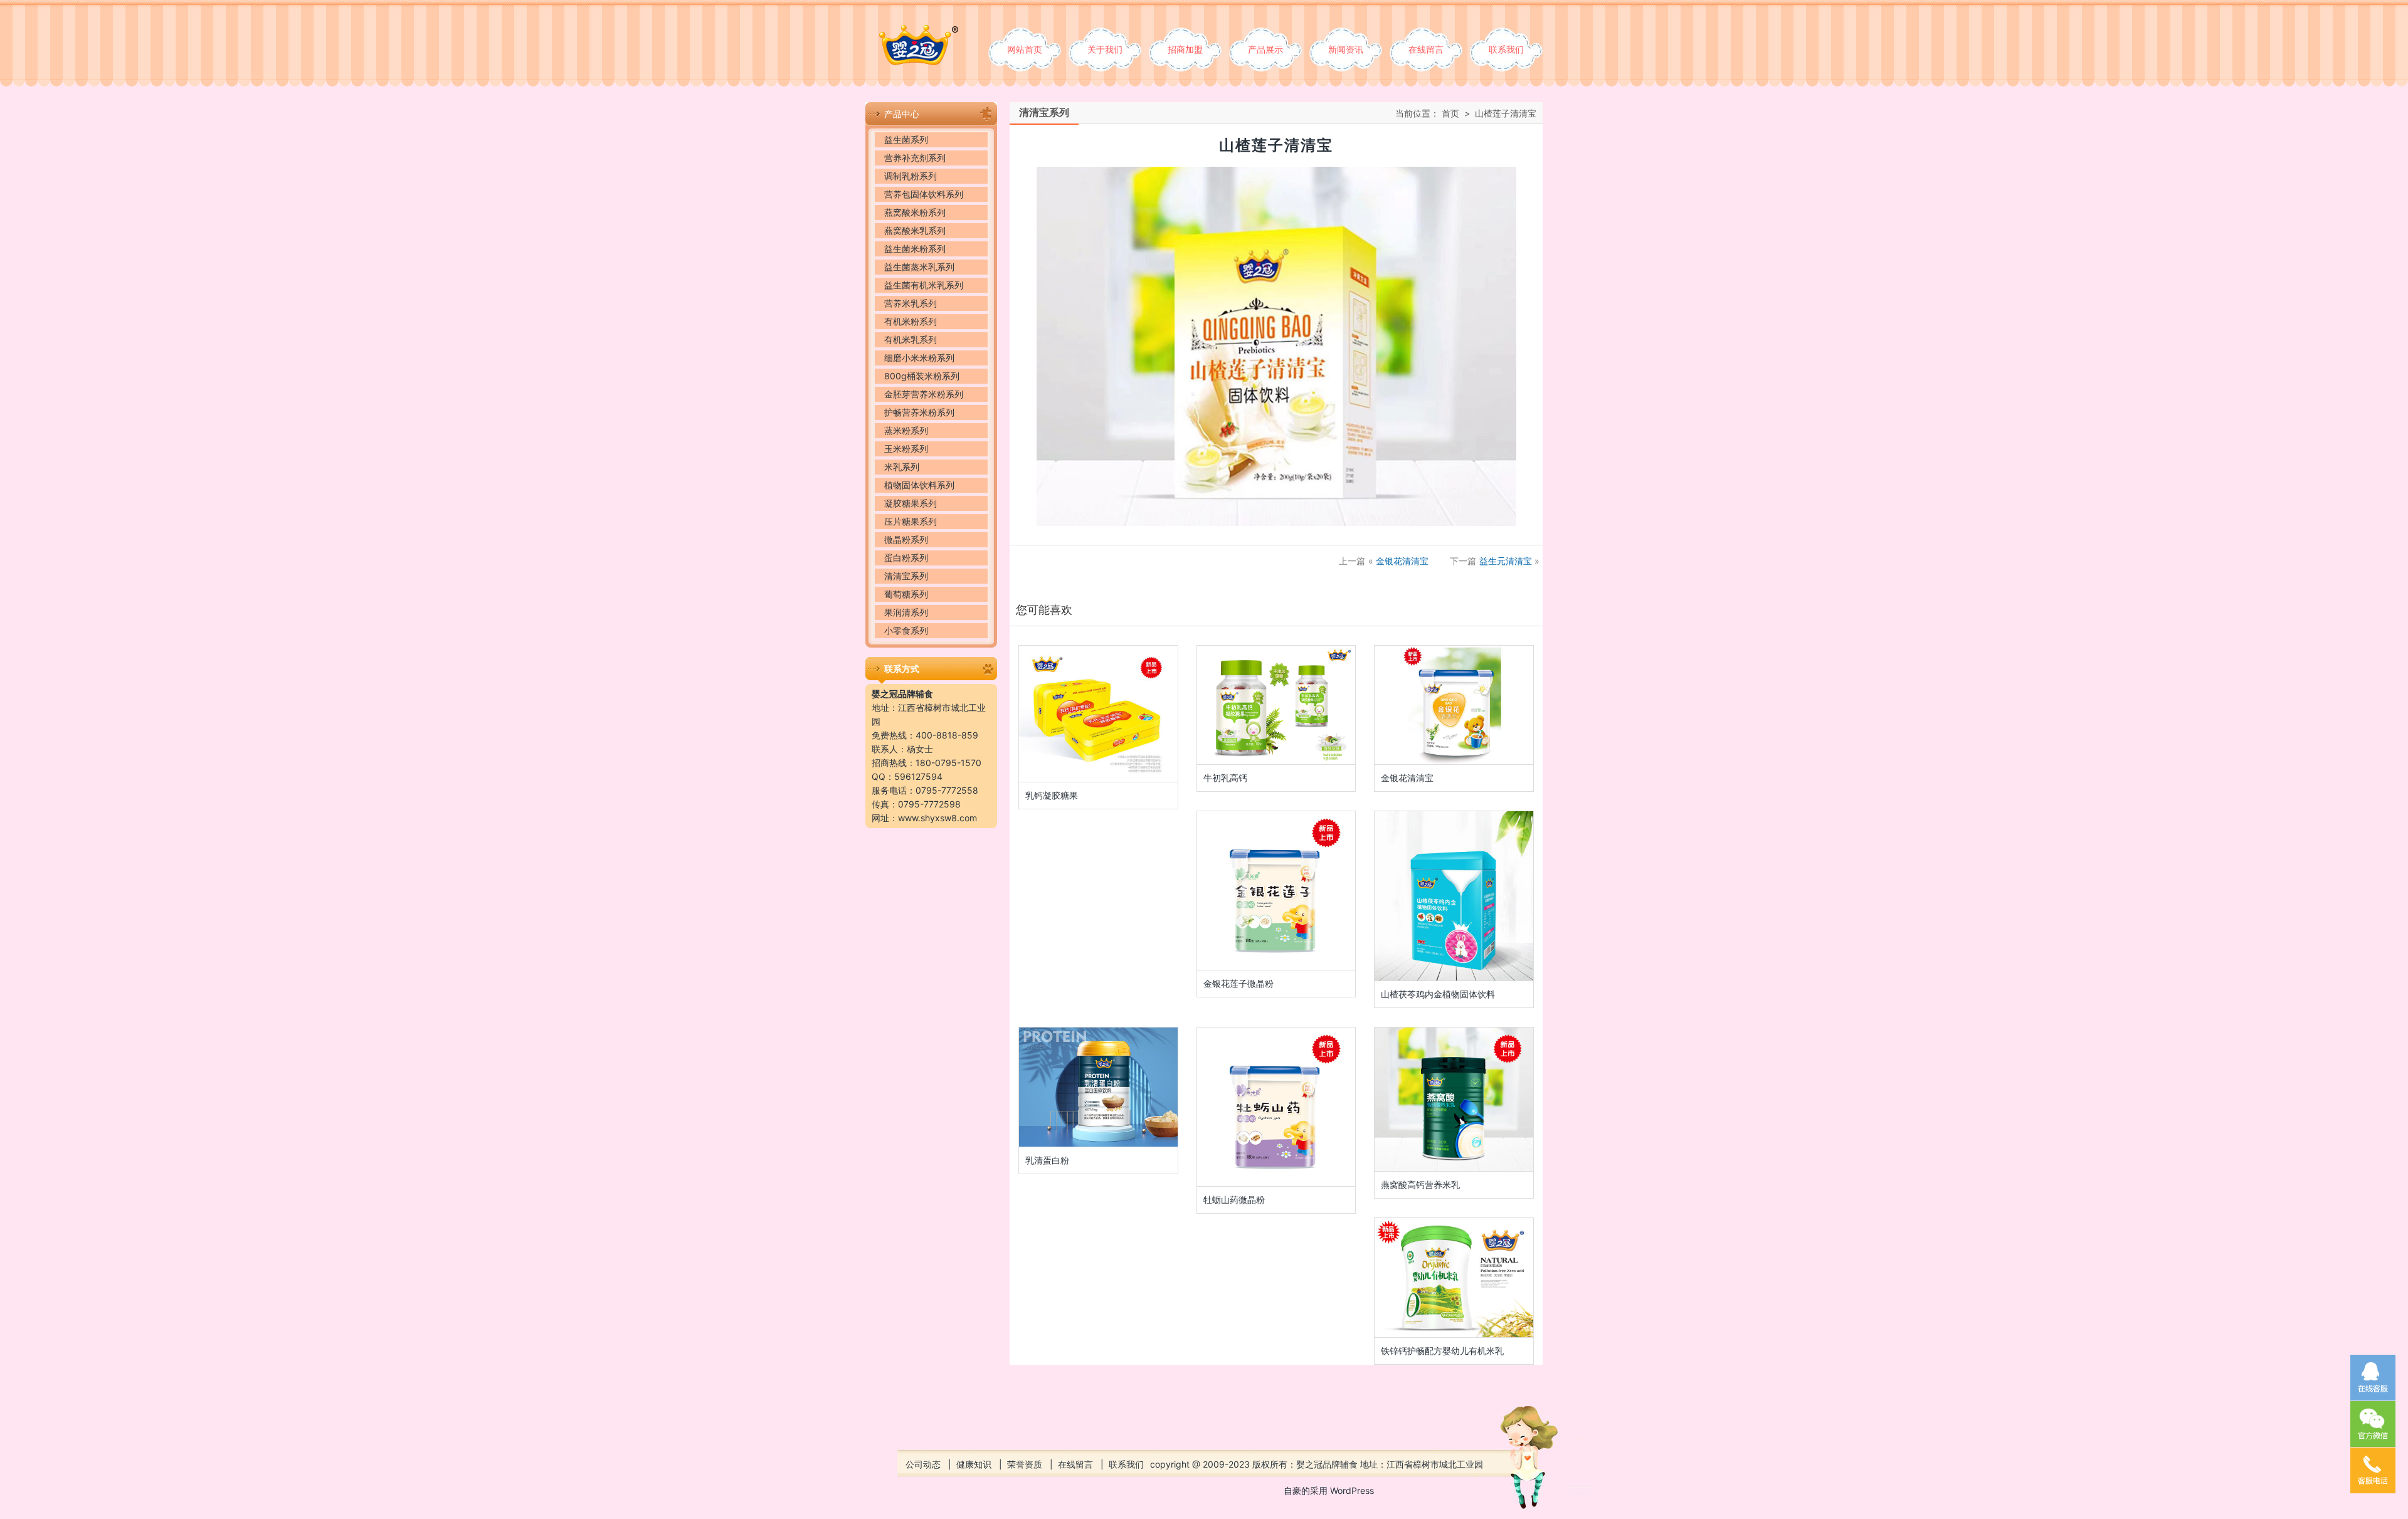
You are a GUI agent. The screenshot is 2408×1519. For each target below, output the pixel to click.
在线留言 (1426, 49)
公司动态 (923, 1464)
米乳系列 (902, 467)
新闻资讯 (1346, 49)
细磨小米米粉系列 (919, 358)
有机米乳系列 (911, 339)
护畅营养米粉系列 (919, 412)
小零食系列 (906, 630)
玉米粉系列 (906, 449)
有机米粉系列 (911, 321)
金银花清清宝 (1402, 561)
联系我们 (1506, 49)
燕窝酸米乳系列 (915, 230)
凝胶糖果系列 (911, 503)
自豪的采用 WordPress (1329, 1490)
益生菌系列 (906, 139)
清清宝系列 (906, 576)
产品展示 (1265, 49)
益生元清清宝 (1506, 561)
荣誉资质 (1025, 1464)
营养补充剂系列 (915, 158)
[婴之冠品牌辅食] (912, 32)
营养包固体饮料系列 (924, 194)
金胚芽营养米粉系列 (924, 394)
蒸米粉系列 (906, 430)
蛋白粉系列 (906, 558)
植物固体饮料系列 (919, 485)
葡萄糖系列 (906, 594)
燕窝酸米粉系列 (915, 212)
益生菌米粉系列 (915, 249)
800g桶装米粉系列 (922, 376)
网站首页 (1025, 49)
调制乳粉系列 (911, 176)
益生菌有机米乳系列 (924, 285)
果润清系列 (906, 612)
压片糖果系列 (911, 521)
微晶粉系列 (906, 539)
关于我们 (1105, 49)
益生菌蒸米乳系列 (919, 267)
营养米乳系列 (911, 303)
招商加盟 (1185, 49)
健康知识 (974, 1464)
